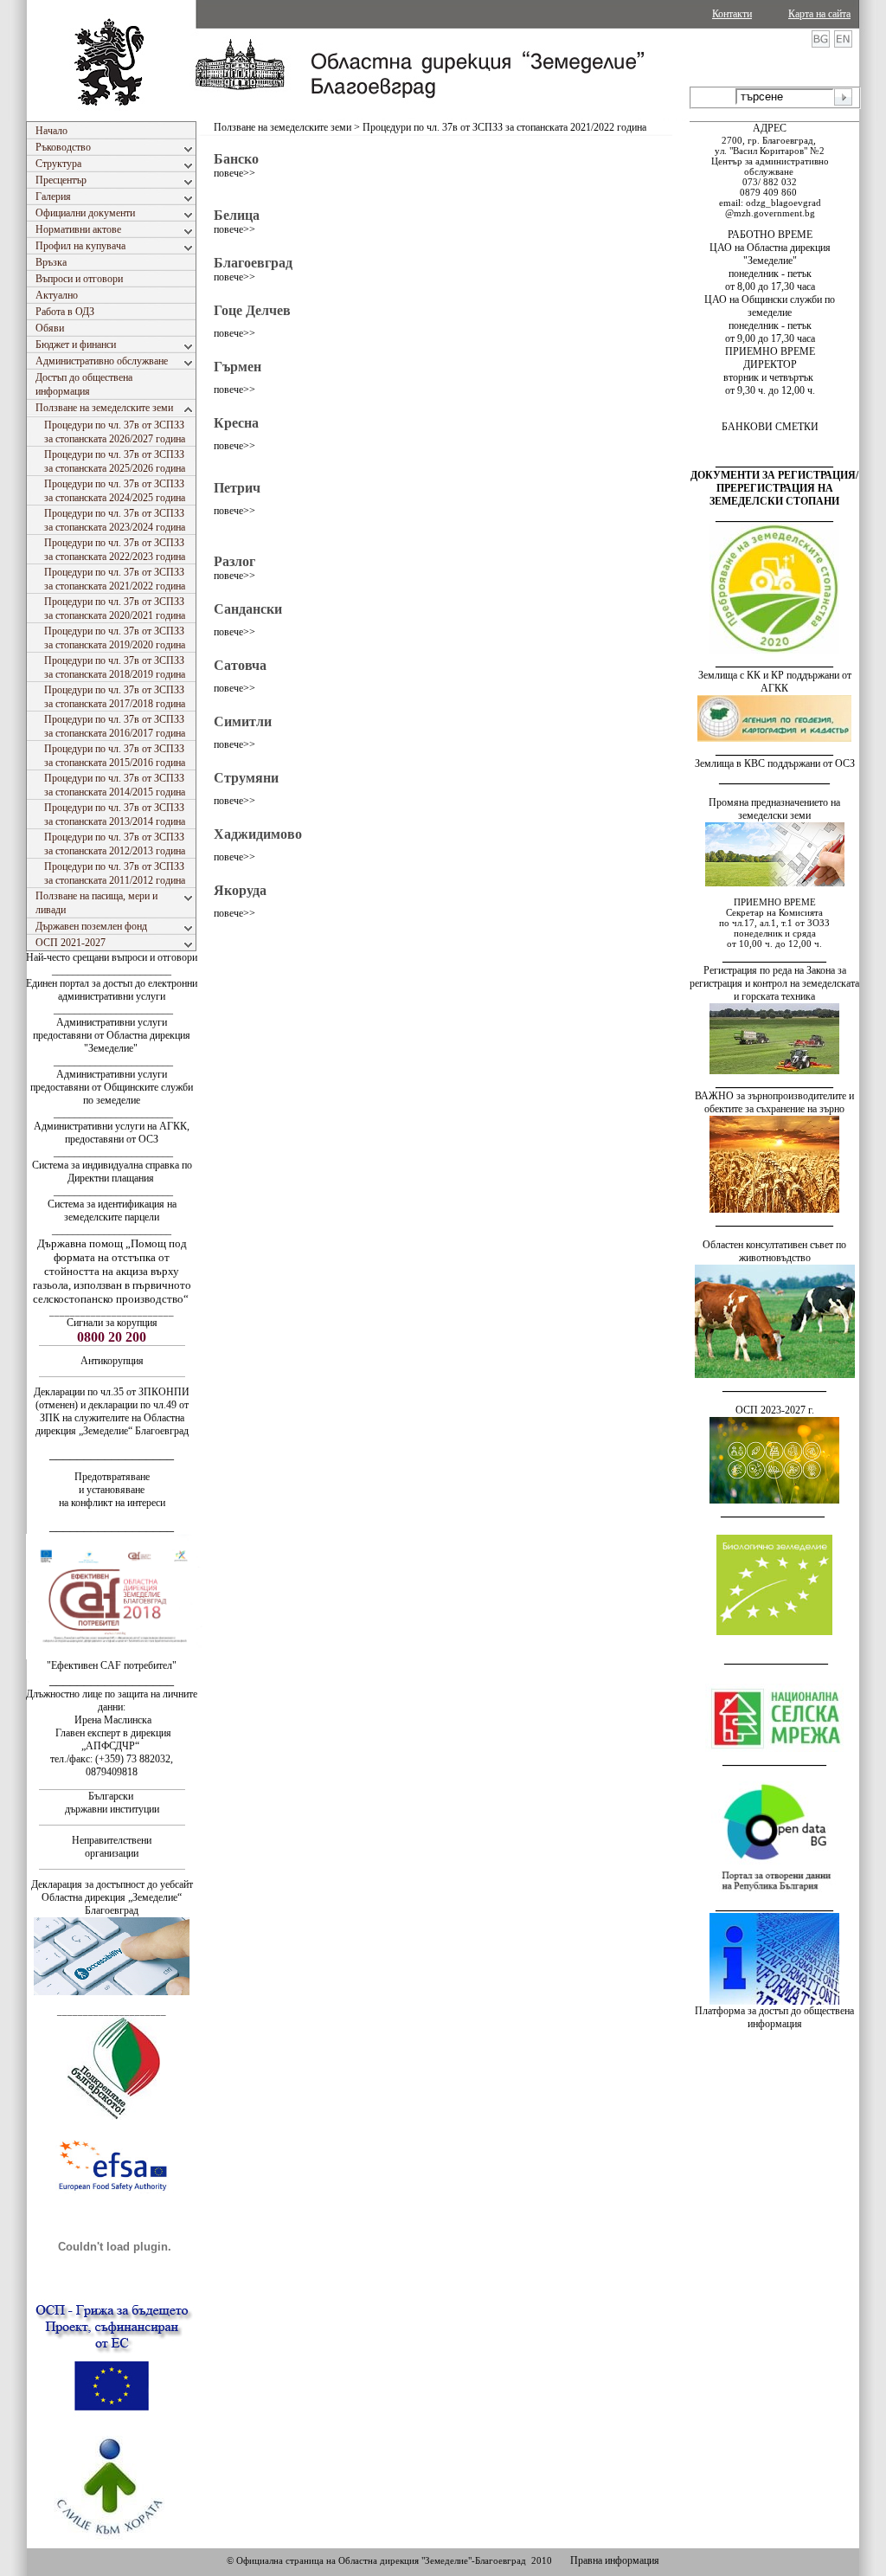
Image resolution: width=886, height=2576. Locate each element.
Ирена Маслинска (112, 1720)
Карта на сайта (819, 14)
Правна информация (615, 2560)
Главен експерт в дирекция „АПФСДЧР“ (112, 1739)
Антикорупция (112, 1361)
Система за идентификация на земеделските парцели (112, 1211)
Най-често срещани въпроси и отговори (112, 957)
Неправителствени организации (112, 1847)
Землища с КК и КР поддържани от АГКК (775, 682)
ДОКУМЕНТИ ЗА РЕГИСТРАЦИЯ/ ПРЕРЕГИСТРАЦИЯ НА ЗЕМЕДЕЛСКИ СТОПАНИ (774, 488)
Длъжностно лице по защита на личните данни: (112, 1700)
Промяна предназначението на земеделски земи (774, 809)
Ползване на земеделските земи (282, 127)
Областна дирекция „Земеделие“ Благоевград (112, 1904)
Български (111, 1796)
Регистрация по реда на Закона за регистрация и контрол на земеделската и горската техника (774, 983)
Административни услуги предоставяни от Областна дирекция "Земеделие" (112, 1035)
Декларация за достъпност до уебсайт (112, 1884)
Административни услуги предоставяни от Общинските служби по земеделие (112, 1087)
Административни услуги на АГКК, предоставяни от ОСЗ (112, 1133)
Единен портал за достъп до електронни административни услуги (112, 990)
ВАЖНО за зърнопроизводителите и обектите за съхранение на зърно (774, 1102)
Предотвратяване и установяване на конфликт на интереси (112, 1490)
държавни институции (112, 1809)
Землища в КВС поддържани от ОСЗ (775, 763)
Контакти (732, 14)
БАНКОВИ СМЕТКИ (770, 427)
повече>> (234, 173)
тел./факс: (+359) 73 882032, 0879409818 (112, 1765)
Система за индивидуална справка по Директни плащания (112, 1172)
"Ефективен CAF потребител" (112, 1665)
